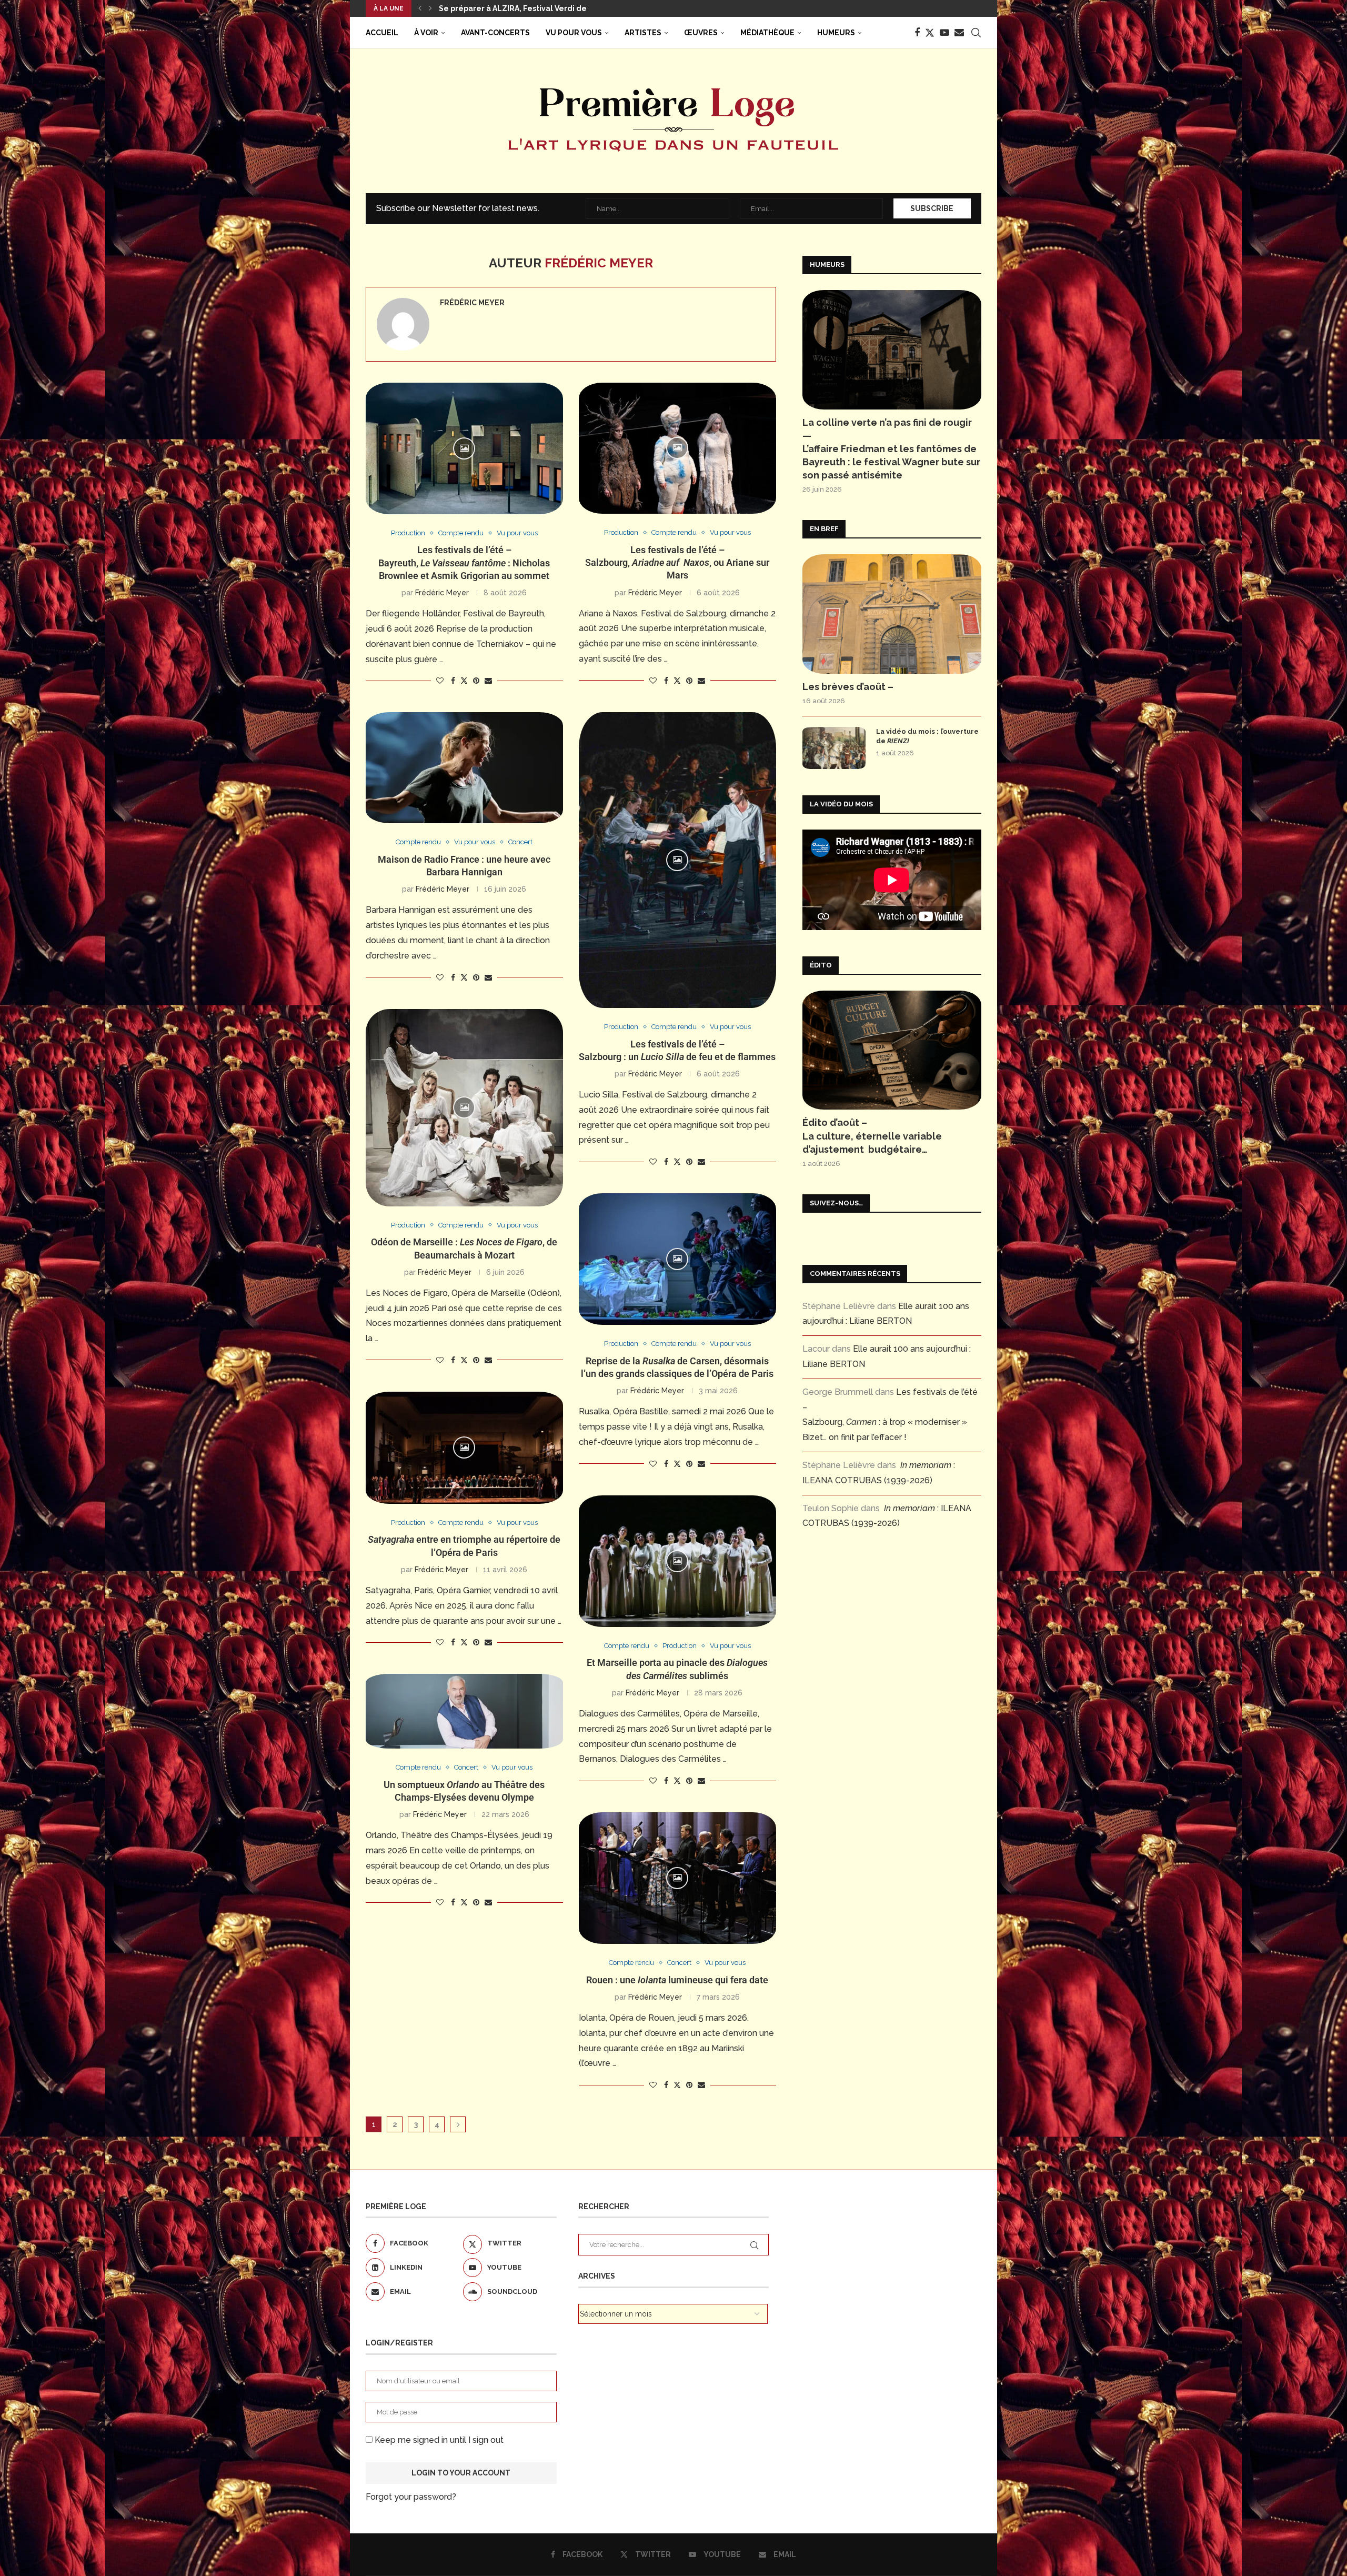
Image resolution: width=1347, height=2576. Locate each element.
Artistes (643, 33)
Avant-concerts (495, 33)
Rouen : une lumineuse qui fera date (677, 1980)
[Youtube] (944, 33)
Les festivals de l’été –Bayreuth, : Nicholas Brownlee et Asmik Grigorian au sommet (464, 563)
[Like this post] (440, 681)
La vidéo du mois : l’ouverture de (927, 736)
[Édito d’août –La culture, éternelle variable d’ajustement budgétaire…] (892, 1050)
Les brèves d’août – (848, 687)
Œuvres (701, 33)
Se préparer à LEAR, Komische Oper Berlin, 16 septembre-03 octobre (568, 8)
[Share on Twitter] (464, 680)
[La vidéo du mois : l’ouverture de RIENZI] (834, 748)
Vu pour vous (574, 33)
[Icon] (464, 448)
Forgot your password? (411, 2497)
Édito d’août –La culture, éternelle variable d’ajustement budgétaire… (872, 1136)
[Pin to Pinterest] (476, 681)
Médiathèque (767, 33)
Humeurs (836, 33)
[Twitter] (930, 33)
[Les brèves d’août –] (892, 614)
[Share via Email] (488, 681)
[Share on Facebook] (453, 681)
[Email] (959, 33)
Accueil (382, 33)
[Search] (976, 33)
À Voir (426, 33)
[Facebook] (917, 33)
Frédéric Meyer (472, 303)
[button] (420, 8)
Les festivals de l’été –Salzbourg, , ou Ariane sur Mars (677, 563)
